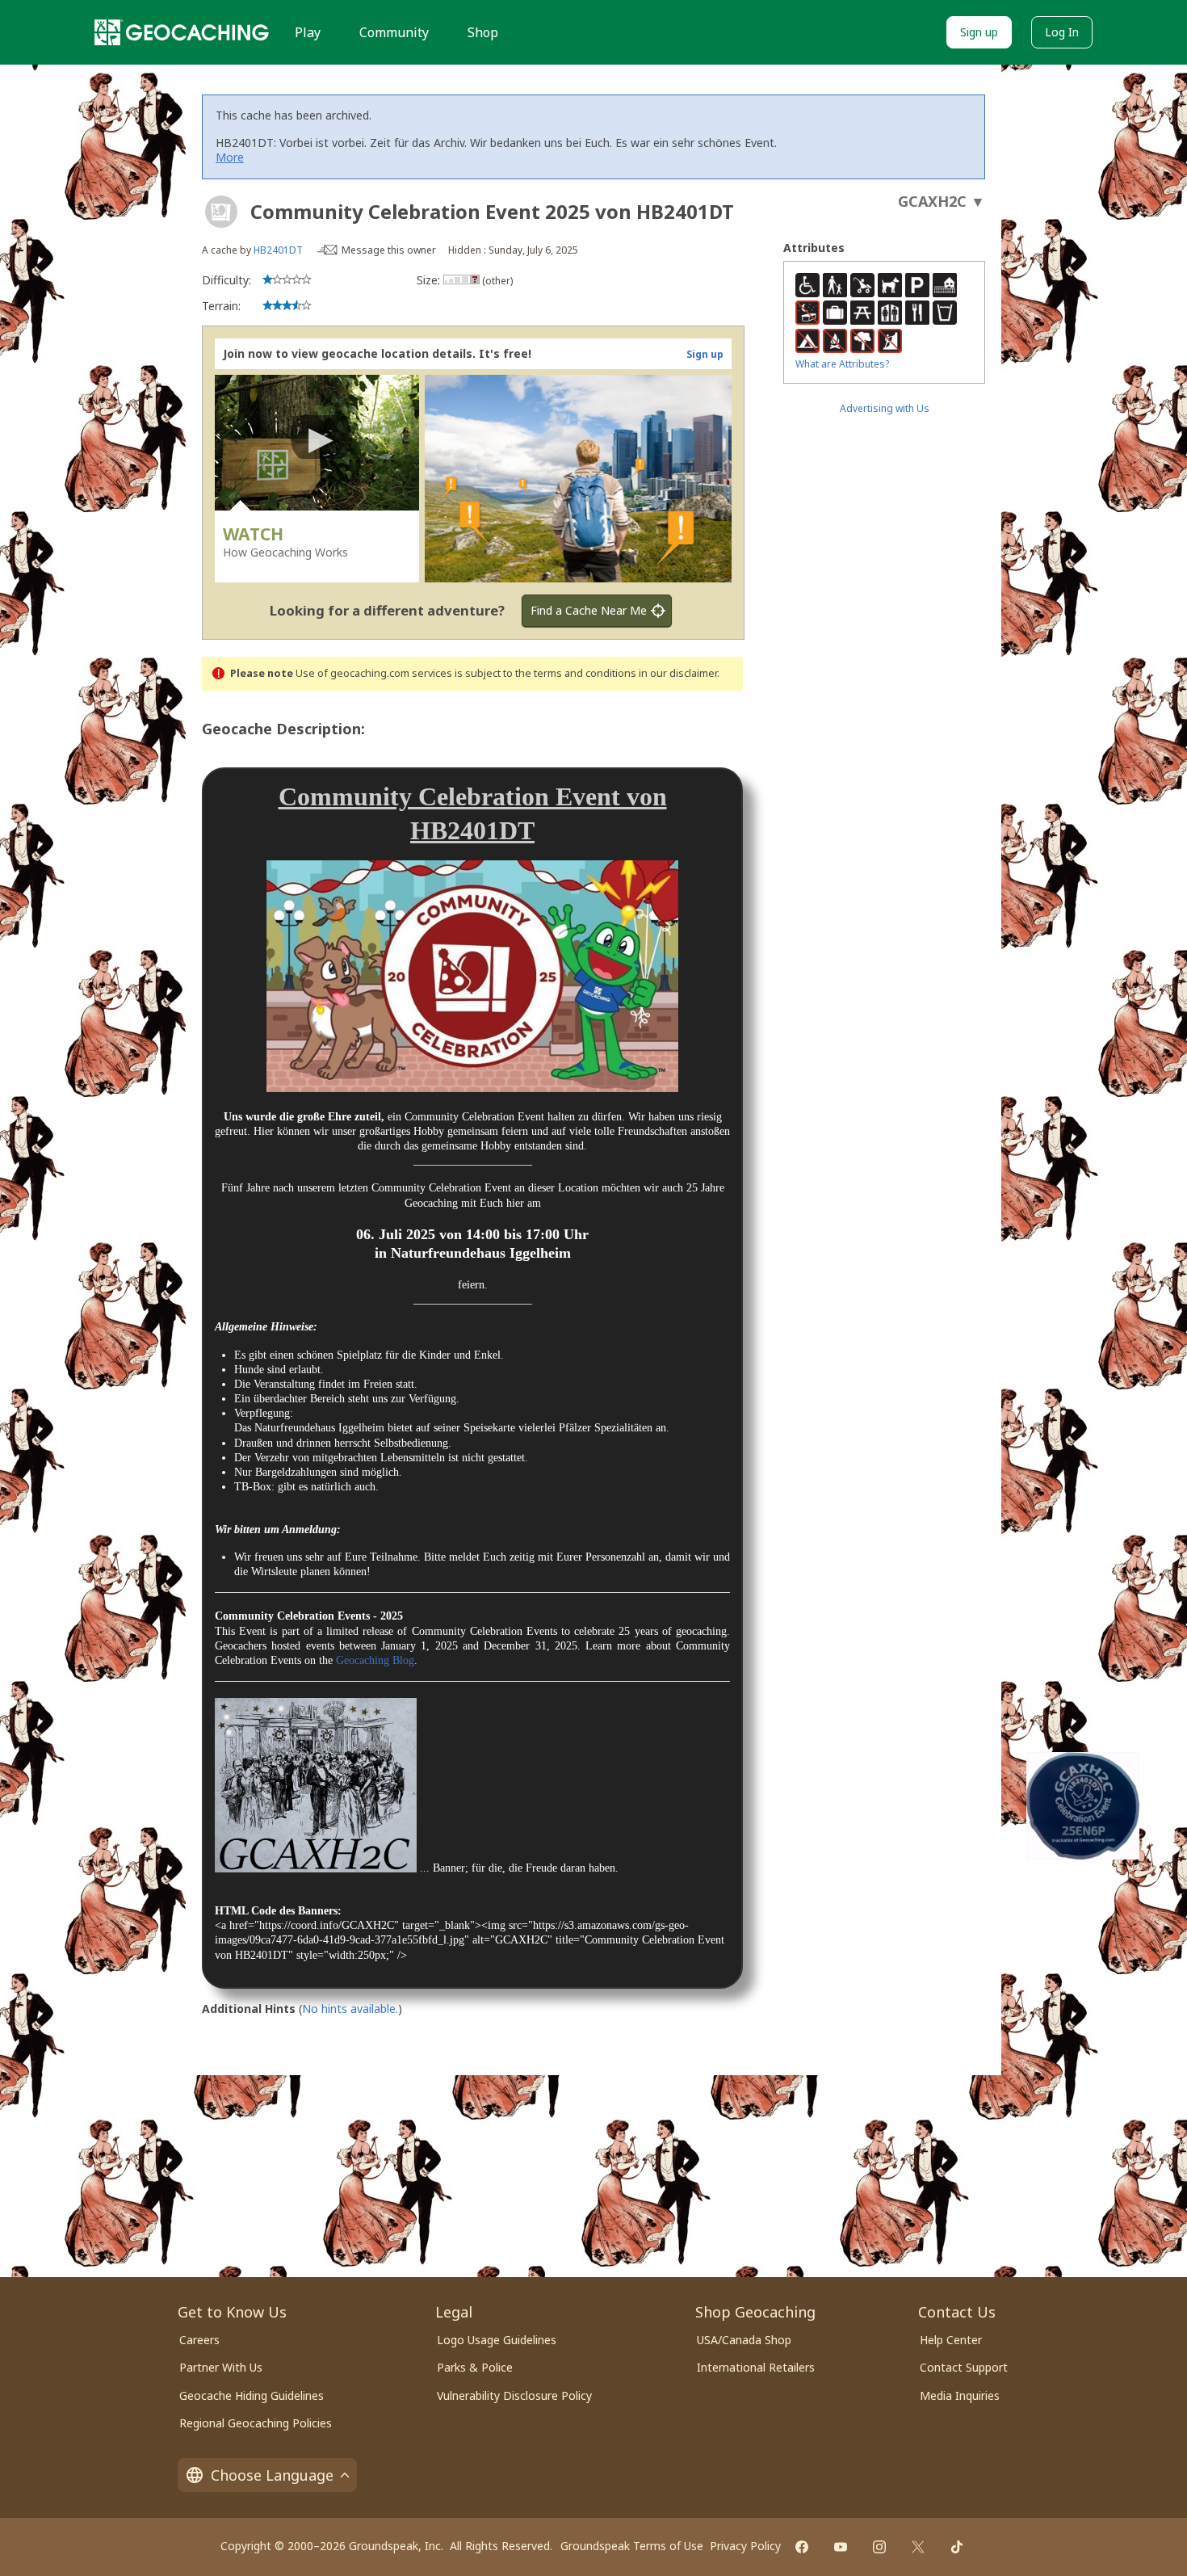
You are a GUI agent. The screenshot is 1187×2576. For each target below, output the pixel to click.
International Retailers (756, 2367)
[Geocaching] (182, 32)
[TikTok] (957, 2547)
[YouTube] (841, 2547)
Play (308, 32)
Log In (1062, 32)
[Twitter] (918, 2547)
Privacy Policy (745, 2546)
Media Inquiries (960, 2395)
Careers (199, 2340)
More (230, 157)
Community (394, 32)
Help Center (951, 2340)
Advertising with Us (885, 408)
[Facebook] (802, 2547)
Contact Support (964, 2367)
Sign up (979, 32)
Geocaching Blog (375, 1660)
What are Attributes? (842, 364)
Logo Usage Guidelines (497, 2340)
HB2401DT (278, 250)
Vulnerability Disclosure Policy (514, 2395)
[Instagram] (879, 2547)
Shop (483, 32)
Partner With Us (221, 2367)
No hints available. (350, 2009)
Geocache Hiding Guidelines (252, 2395)
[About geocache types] (221, 212)
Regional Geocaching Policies (256, 2423)
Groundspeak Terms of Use (632, 2546)
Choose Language (272, 2475)
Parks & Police (475, 2367)
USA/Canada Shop (744, 2340)
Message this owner (389, 250)
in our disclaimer (678, 673)
